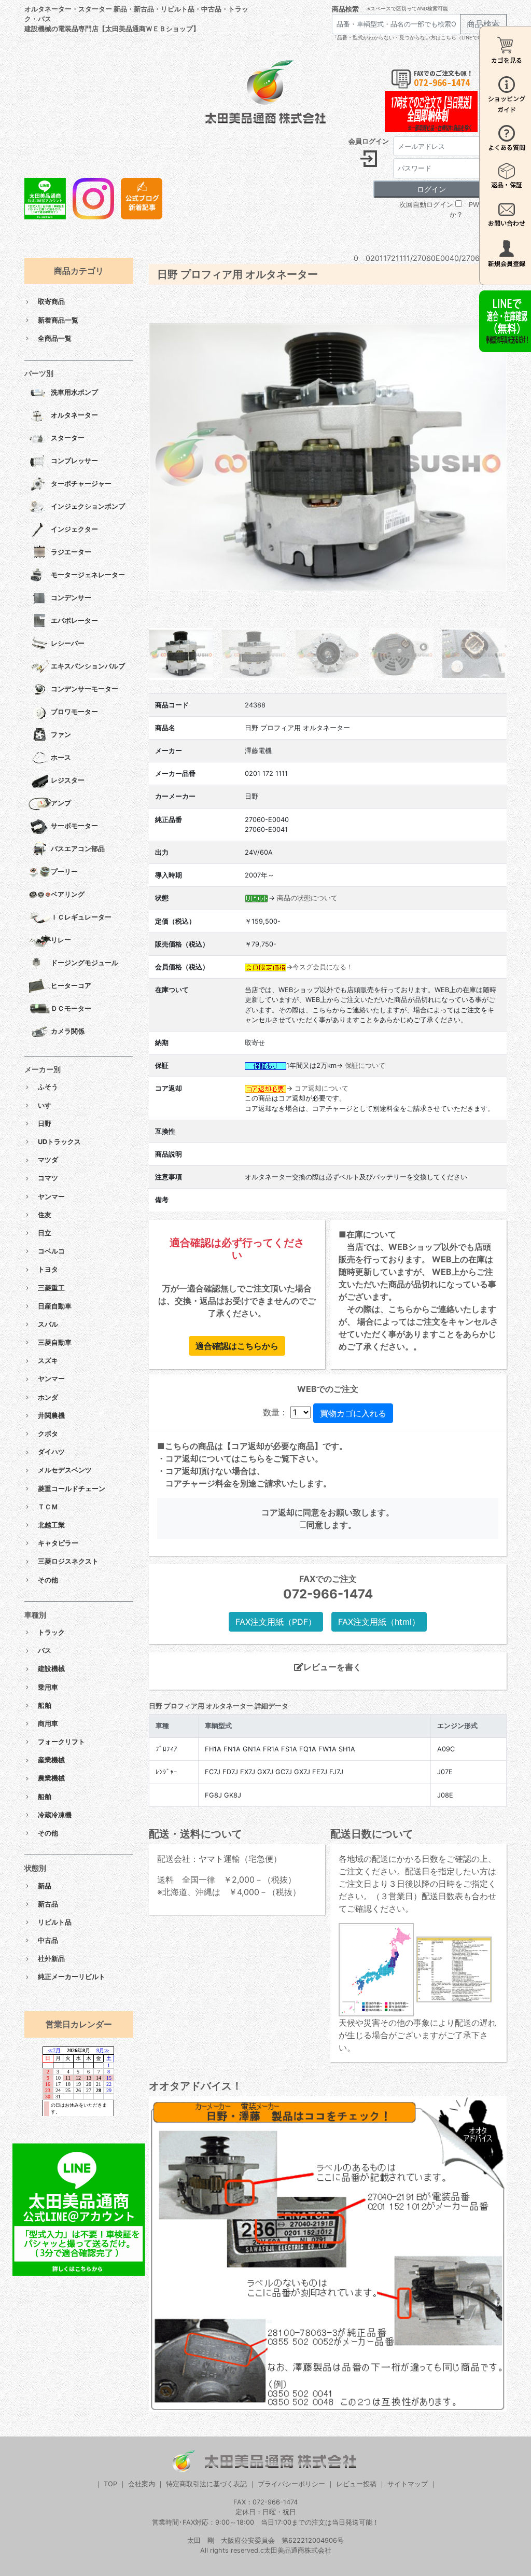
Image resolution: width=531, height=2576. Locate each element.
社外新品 (51, 1959)
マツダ (48, 1160)
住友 (45, 1215)
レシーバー (68, 644)
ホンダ (48, 1397)
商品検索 (345, 9)
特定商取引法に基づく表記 (206, 2484)
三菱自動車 (55, 1342)
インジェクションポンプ (88, 507)
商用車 (48, 1724)
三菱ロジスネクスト (68, 1561)
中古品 (48, 1940)
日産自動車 (55, 1306)
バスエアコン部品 (78, 849)
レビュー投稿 (356, 2484)
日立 (45, 1233)
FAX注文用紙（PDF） (276, 1622)
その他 (48, 1580)
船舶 (45, 1705)
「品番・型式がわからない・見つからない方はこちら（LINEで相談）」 (415, 38)
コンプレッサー (74, 461)
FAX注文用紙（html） (379, 1622)
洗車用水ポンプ (74, 393)
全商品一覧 (55, 338)
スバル (48, 1324)
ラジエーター (71, 553)
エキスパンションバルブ (88, 667)
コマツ (48, 1178)
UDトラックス (59, 1142)
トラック (51, 1632)
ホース (61, 758)
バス (45, 1651)
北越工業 (51, 1525)
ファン (61, 735)
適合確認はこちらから (237, 1346)
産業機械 (51, 1760)
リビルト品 (55, 1922)
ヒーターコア (71, 986)
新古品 (48, 1904)
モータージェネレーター (88, 575)
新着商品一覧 (58, 320)
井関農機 (51, 1416)
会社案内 (142, 2484)
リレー (61, 941)
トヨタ (48, 1269)
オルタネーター (74, 416)
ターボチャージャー (81, 484)
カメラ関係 (68, 1032)
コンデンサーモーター (85, 690)
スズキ (48, 1361)
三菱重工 (51, 1288)
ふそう (48, 1087)
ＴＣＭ (48, 1507)
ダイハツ (51, 1452)
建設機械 (51, 1669)
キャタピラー (58, 1543)
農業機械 (51, 1778)
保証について (365, 1066)
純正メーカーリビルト (72, 1977)
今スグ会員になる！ (323, 967)
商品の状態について (307, 898)
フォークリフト (61, 1742)
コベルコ (51, 1251)
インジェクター (74, 530)
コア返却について (322, 1088)
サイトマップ (408, 2484)
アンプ (61, 804)
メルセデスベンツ (65, 1470)
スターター (68, 438)
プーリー (64, 872)
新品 (45, 1886)
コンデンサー (71, 598)
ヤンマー (51, 1197)
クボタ (48, 1434)
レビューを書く (332, 1667)
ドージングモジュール (85, 963)
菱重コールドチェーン (72, 1489)
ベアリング (68, 895)
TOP (110, 2484)
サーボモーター (74, 826)
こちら (253, 1458)
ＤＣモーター (71, 1009)
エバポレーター (74, 621)
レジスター (68, 781)
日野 (45, 1124)
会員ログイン (369, 141)
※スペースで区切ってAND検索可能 (408, 9)
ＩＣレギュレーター (81, 918)
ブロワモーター (74, 712)
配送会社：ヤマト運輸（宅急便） (219, 1859)
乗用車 (48, 1687)
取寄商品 (51, 302)
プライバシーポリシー (291, 2484)
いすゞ (48, 1105)
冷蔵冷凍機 (55, 1815)
